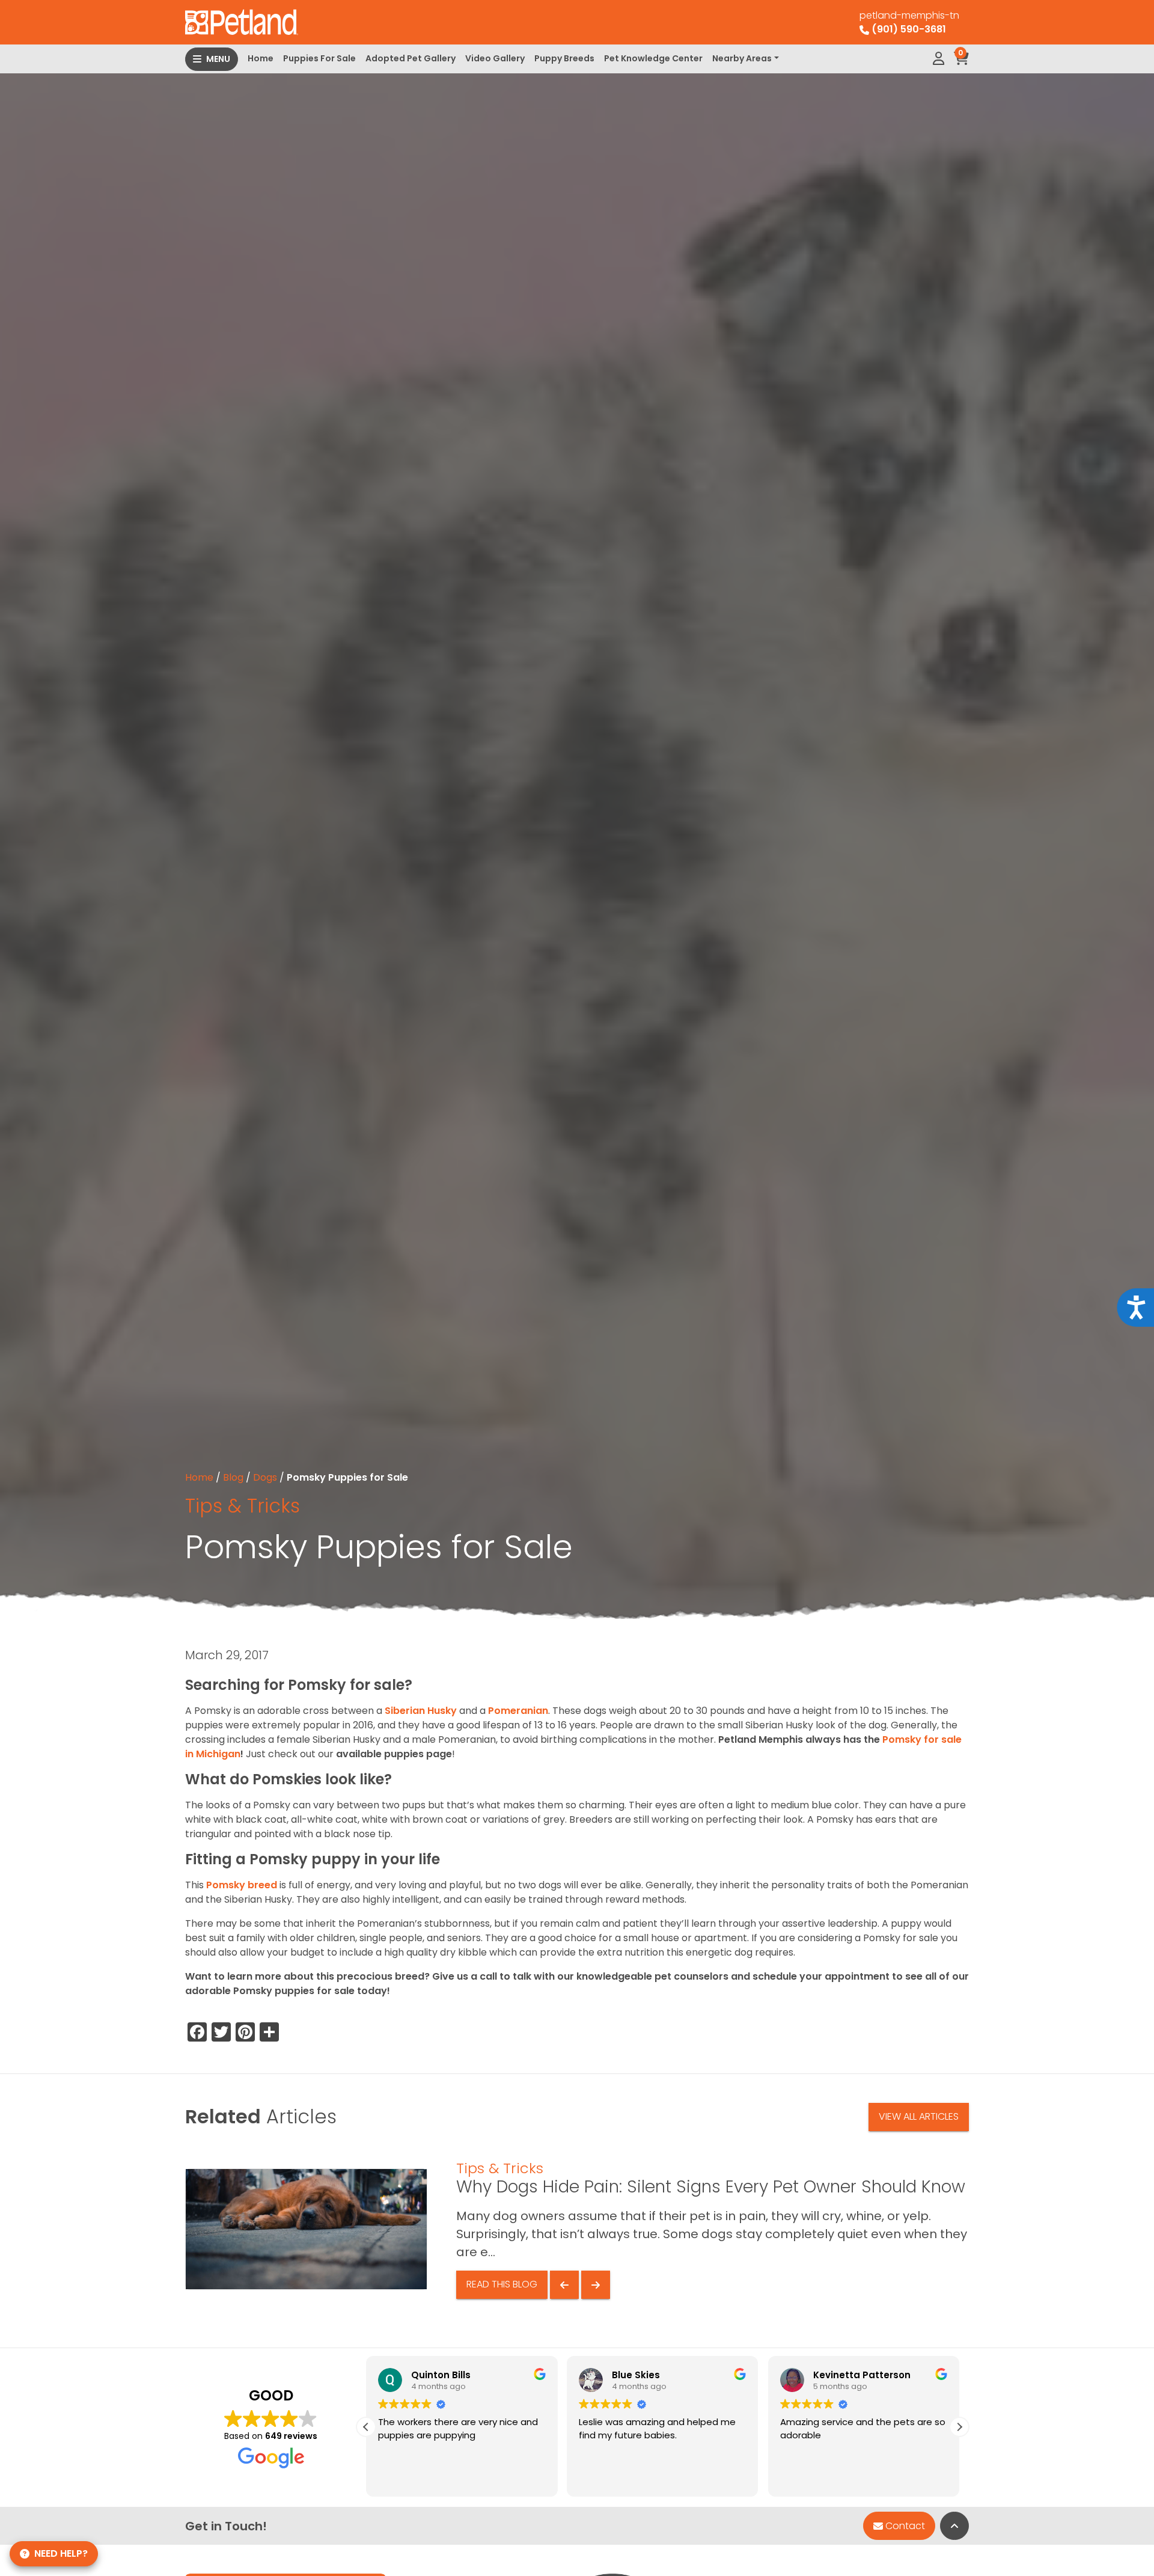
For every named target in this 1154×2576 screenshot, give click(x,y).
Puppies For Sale (319, 58)
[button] (366, 2427)
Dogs (265, 1477)
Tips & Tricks (243, 1506)
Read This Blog (502, 2284)
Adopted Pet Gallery (411, 58)
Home (261, 58)
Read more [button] (803, 2479)
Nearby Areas (742, 58)
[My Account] (939, 59)
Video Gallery (495, 58)
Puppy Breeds (564, 58)
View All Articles (919, 2116)
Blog (233, 1477)
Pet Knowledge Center (653, 58)
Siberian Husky (421, 1711)
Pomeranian (518, 1711)
